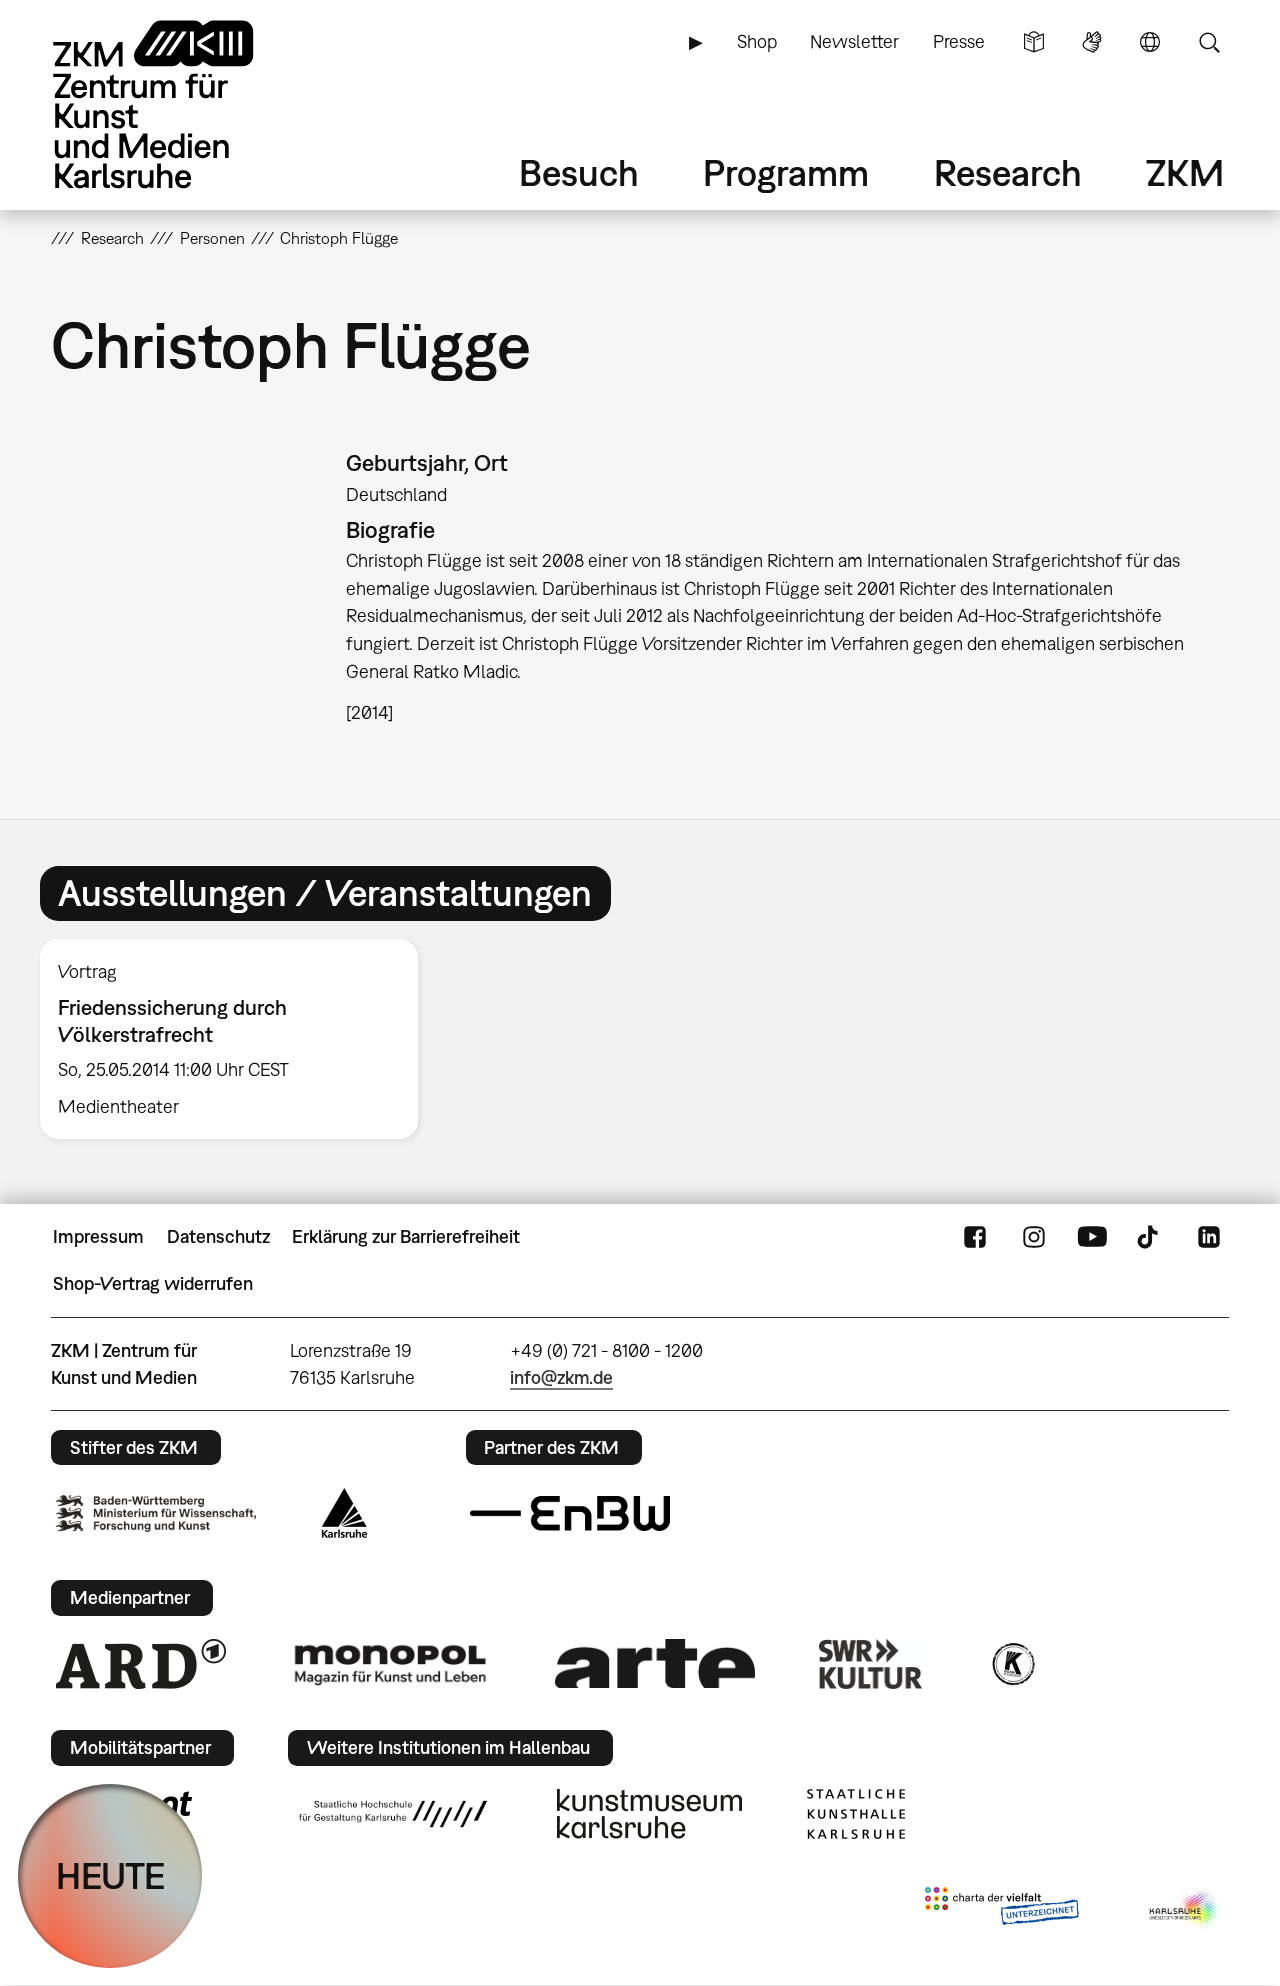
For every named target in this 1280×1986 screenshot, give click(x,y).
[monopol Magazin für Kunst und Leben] (390, 1664)
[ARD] (141, 1664)
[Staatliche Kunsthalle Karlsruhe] (856, 1814)
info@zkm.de (561, 1377)
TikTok (1150, 1237)
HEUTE (110, 1875)
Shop (757, 41)
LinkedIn (1209, 1237)
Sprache (1150, 42)
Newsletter (854, 41)
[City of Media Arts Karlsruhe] (1185, 1910)
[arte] (655, 1663)
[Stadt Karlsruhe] (344, 1513)
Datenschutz (218, 1236)
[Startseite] (181, 104)
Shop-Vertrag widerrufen (153, 1283)
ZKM (1185, 172)
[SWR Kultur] (871, 1664)
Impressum (98, 1236)
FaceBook (975, 1237)
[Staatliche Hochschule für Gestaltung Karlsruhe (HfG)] (393, 1814)
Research (1008, 172)
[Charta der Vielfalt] (1001, 1910)
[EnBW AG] (570, 1514)
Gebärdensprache (1092, 42)
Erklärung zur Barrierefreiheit (406, 1236)
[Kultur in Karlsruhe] (1012, 1664)
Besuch (579, 172)
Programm (786, 172)
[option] (238, 1039)
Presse (959, 41)
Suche (1209, 42)
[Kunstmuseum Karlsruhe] (649, 1814)
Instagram (1034, 1237)
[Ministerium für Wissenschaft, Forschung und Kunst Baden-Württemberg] (156, 1513)
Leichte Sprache (1034, 42)
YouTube (1092, 1237)
